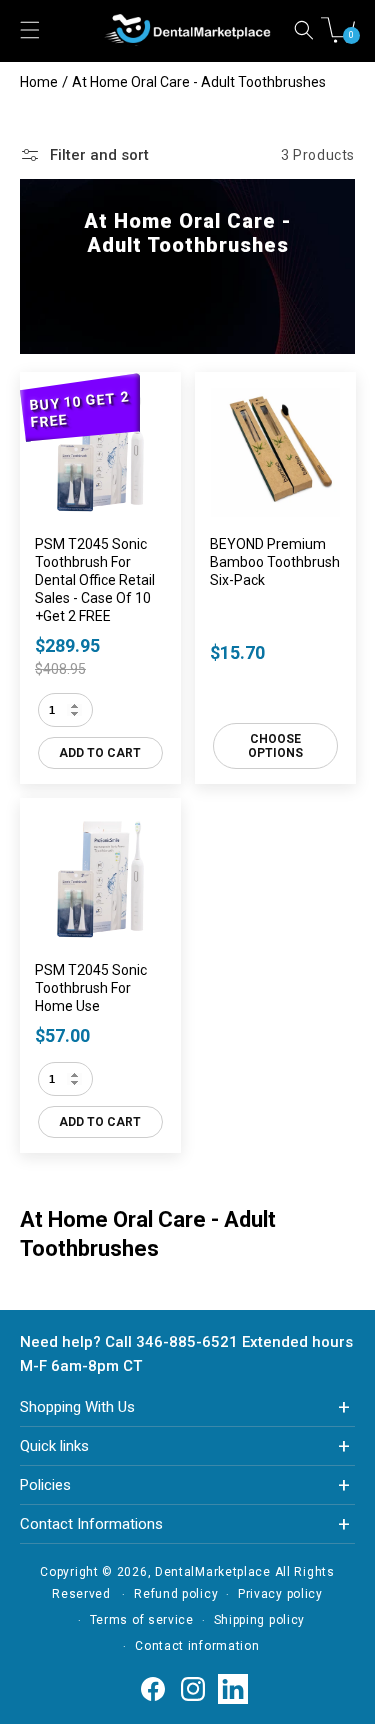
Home (39, 82)
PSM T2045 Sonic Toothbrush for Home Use (91, 987)
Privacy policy (280, 1594)
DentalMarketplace (213, 1572)
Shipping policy (260, 1620)
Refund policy (176, 1594)
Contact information (197, 1646)
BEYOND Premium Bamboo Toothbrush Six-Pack (275, 562)
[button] (304, 30)
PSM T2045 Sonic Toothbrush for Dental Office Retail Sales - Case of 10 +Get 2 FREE (95, 580)
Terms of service (142, 1620)
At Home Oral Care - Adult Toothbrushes (199, 82)
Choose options (274, 746)
